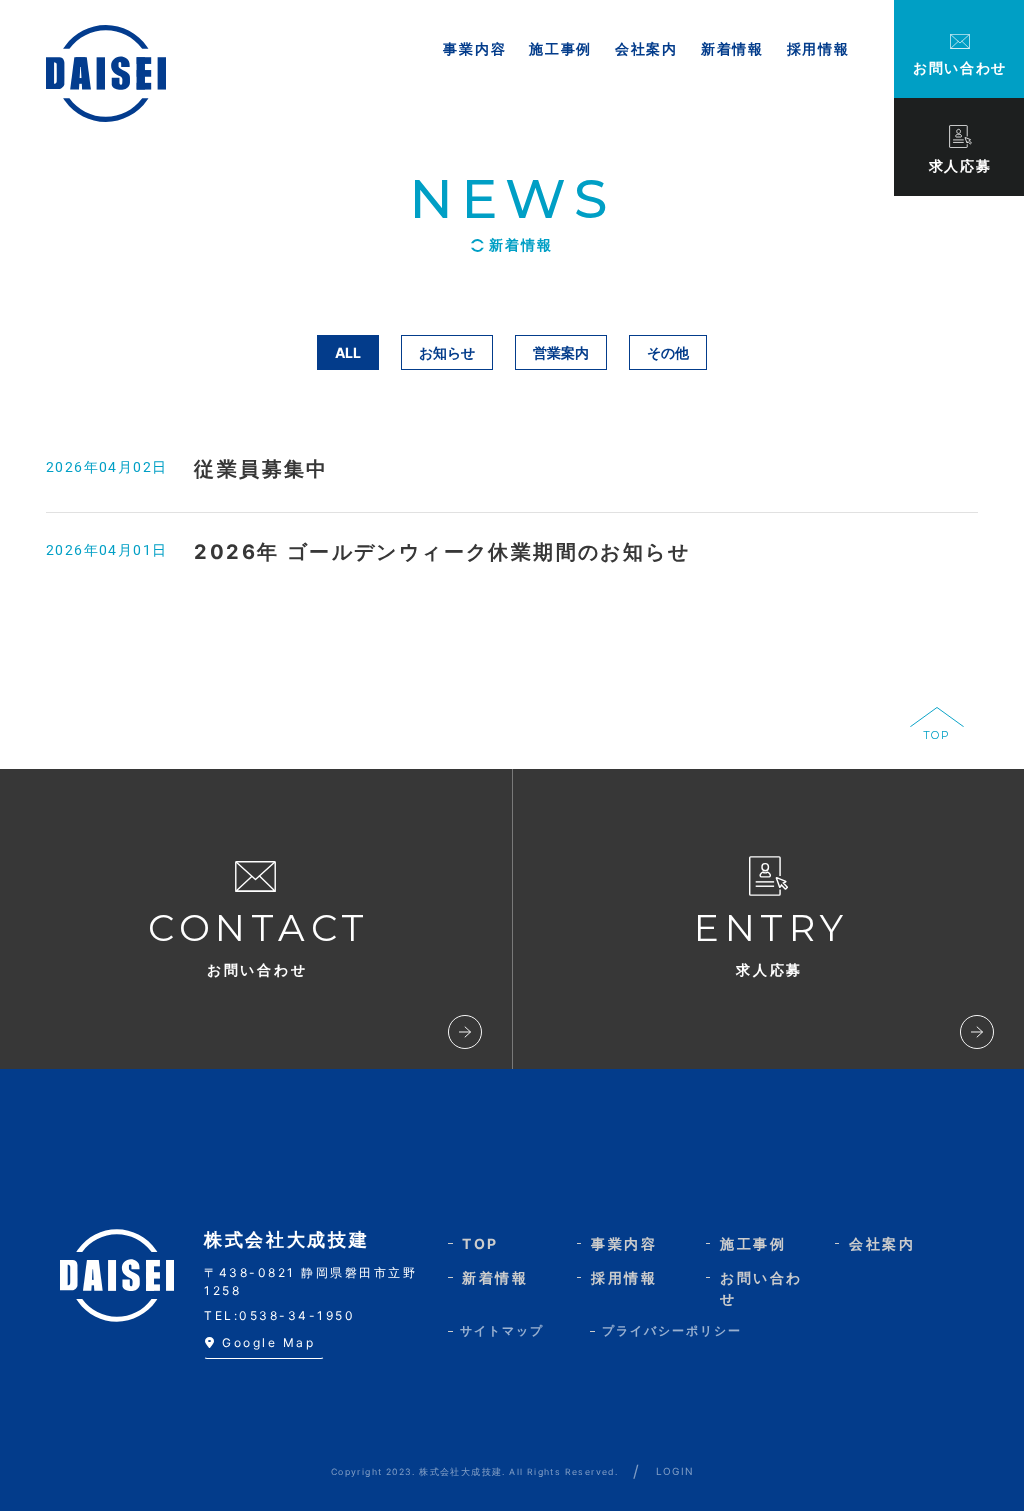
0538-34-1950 (297, 1315)
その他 (668, 352)
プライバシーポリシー (671, 1330)
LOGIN (675, 1471)
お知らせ (447, 352)
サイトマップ (502, 1330)
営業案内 (561, 352)
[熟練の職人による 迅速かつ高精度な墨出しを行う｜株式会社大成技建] (106, 73)
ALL (348, 352)
